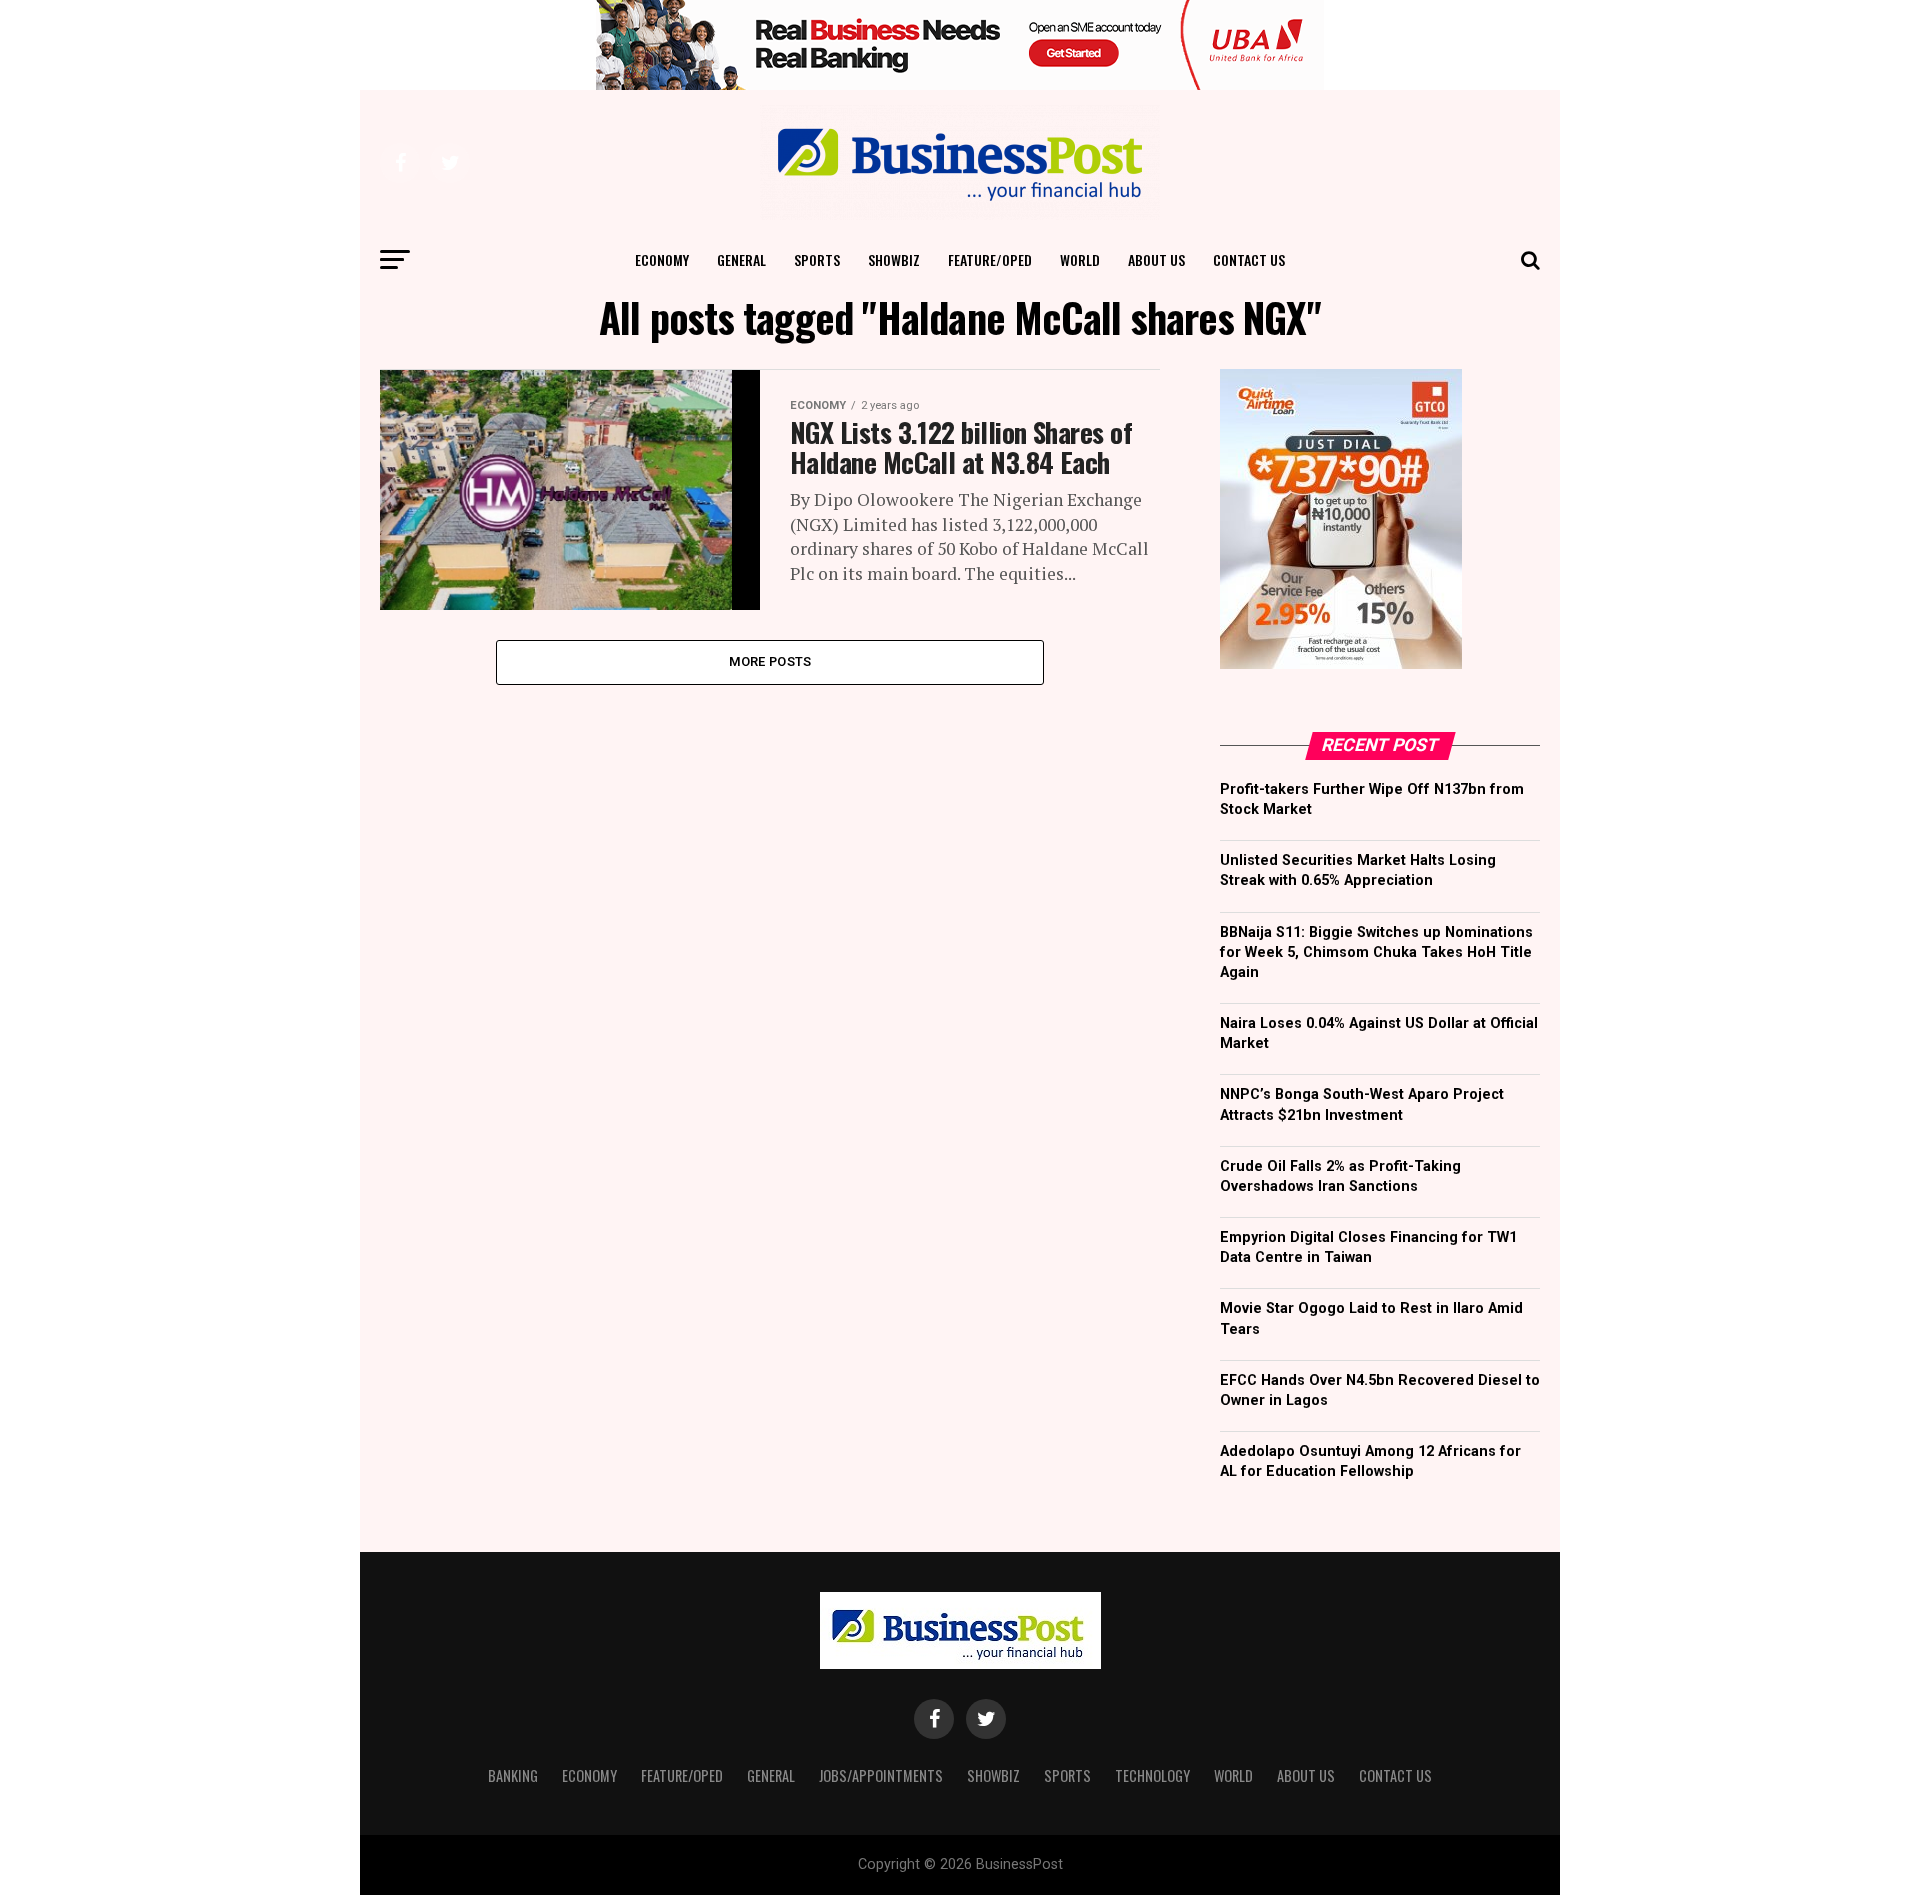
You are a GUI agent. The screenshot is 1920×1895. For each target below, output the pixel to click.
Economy (662, 259)
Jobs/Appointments (881, 1775)
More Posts (770, 661)
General (741, 259)
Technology (1152, 1775)
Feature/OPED (990, 259)
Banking (513, 1775)
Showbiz (894, 259)
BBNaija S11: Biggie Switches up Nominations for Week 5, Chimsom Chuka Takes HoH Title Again (1376, 952)
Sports (817, 259)
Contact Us (1249, 259)
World (1080, 259)
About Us (1156, 259)
